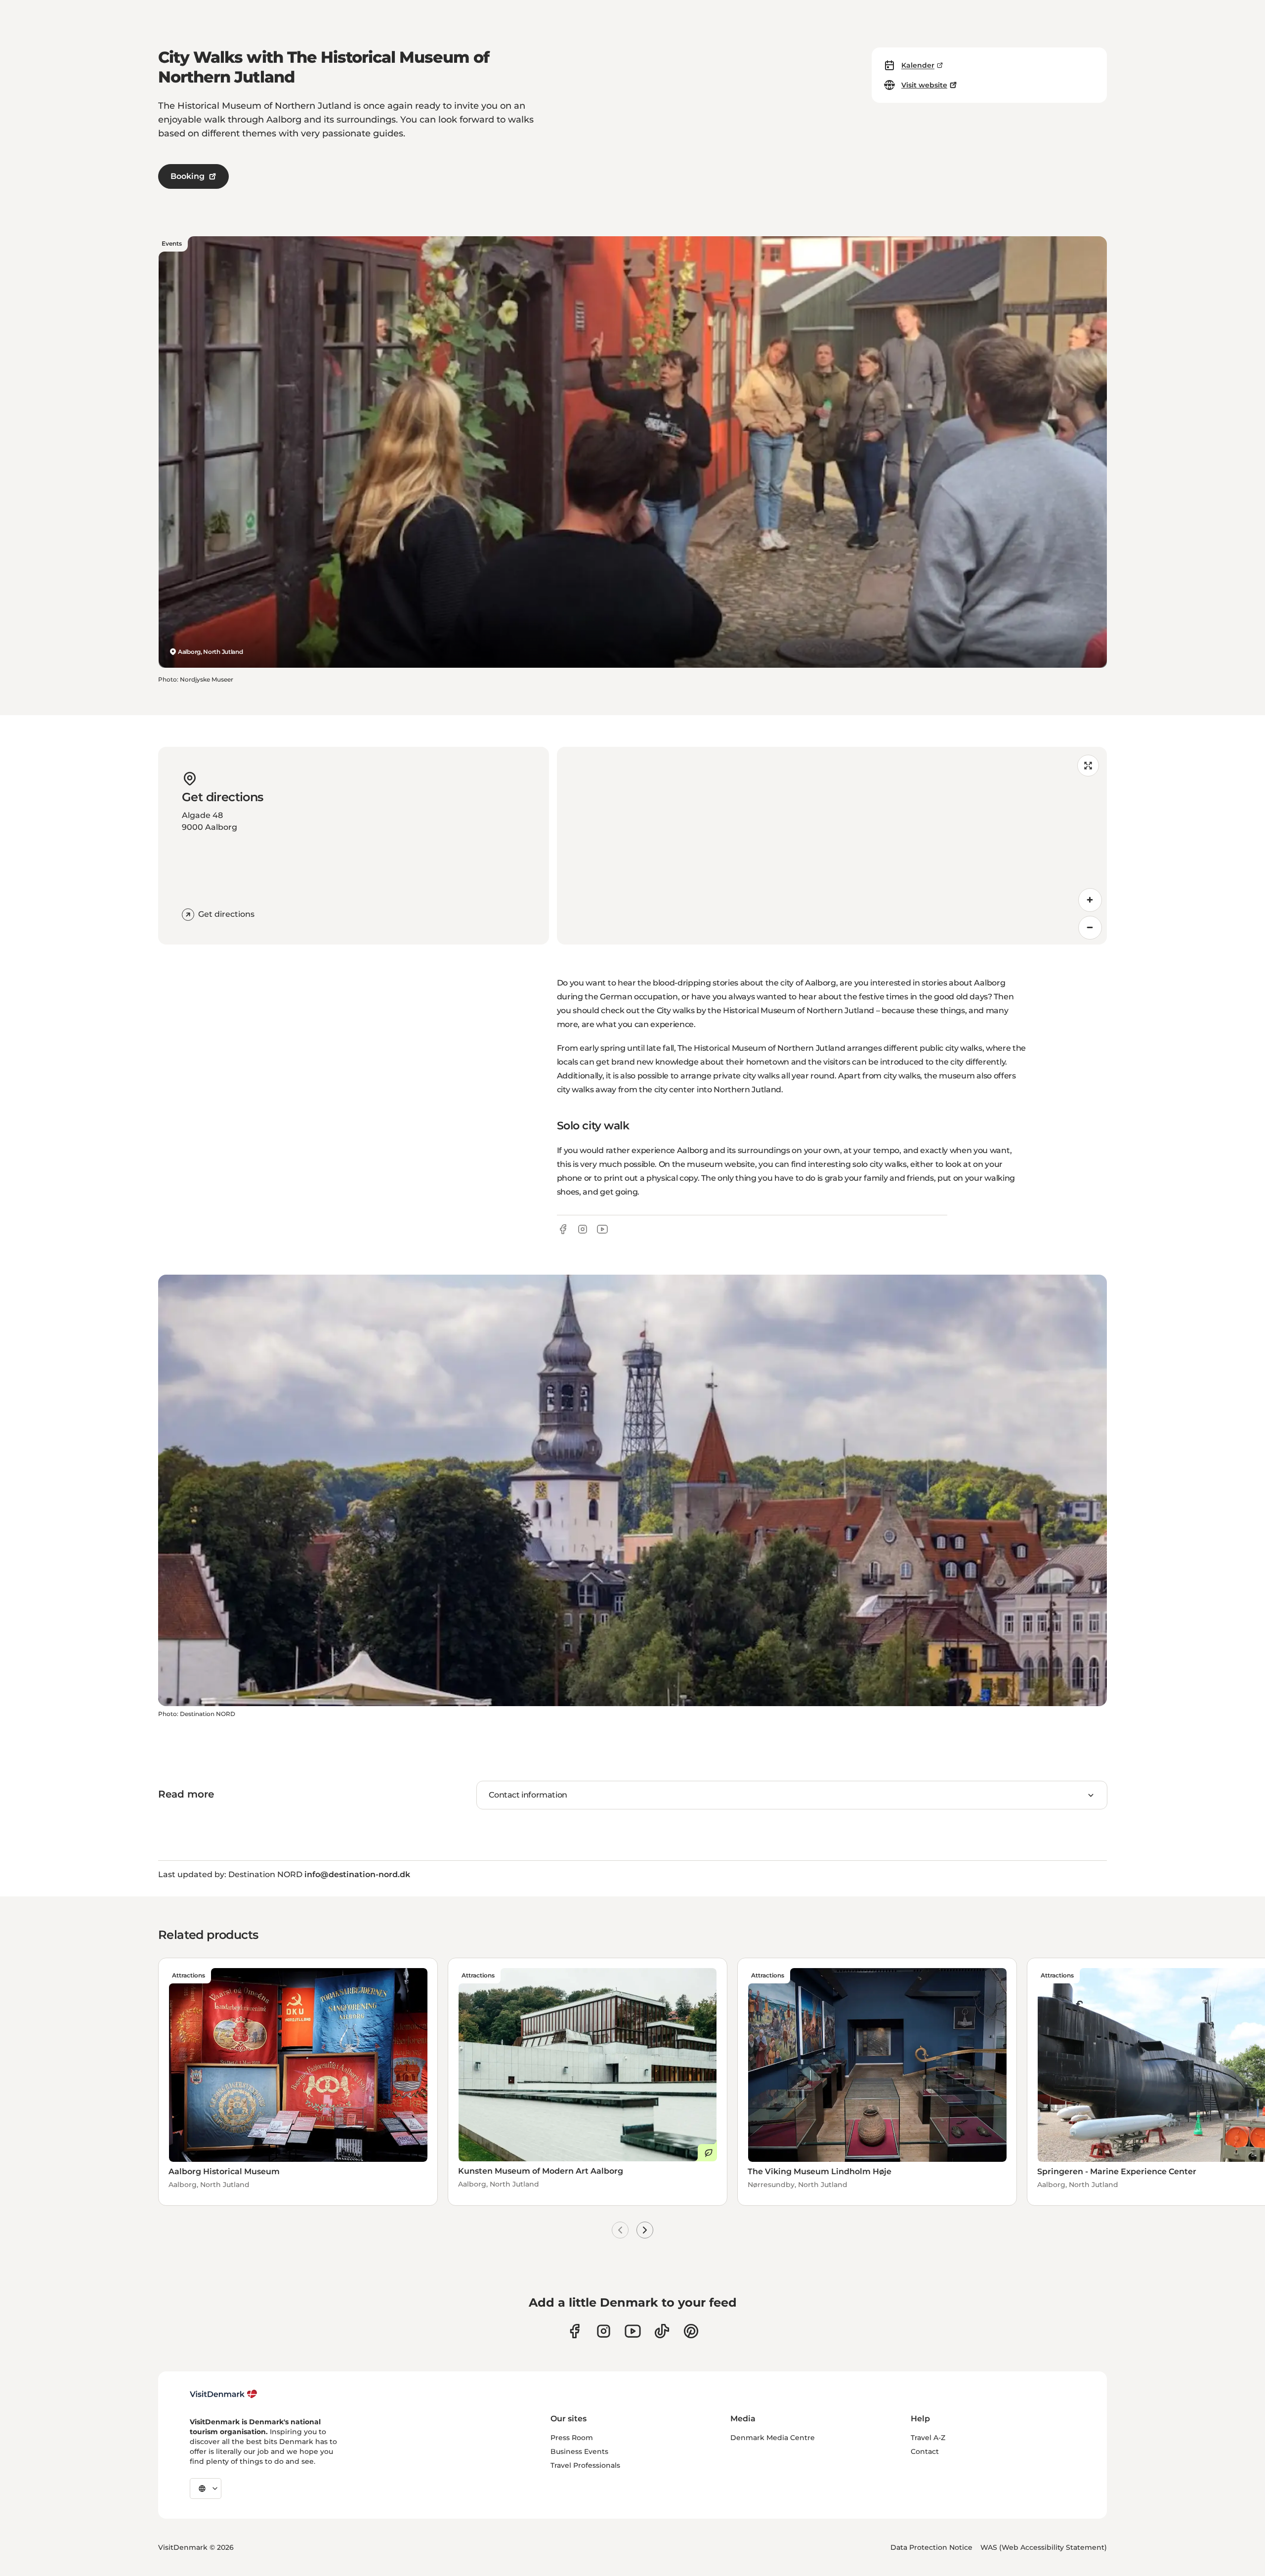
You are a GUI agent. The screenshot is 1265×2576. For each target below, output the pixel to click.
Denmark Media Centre (773, 2438)
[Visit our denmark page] (574, 2331)
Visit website (924, 85)
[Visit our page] (604, 2331)
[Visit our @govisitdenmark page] (662, 2331)
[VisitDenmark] (224, 2394)
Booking (188, 176)
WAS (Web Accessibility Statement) (1044, 2547)
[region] (832, 846)
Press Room (572, 2438)
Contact (925, 2451)
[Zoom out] (1090, 928)
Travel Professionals (585, 2465)
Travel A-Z (928, 2438)
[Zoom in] (1090, 900)
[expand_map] (1088, 766)
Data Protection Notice (931, 2547)
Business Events (579, 2451)
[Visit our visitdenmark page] (633, 2331)
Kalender (918, 65)
